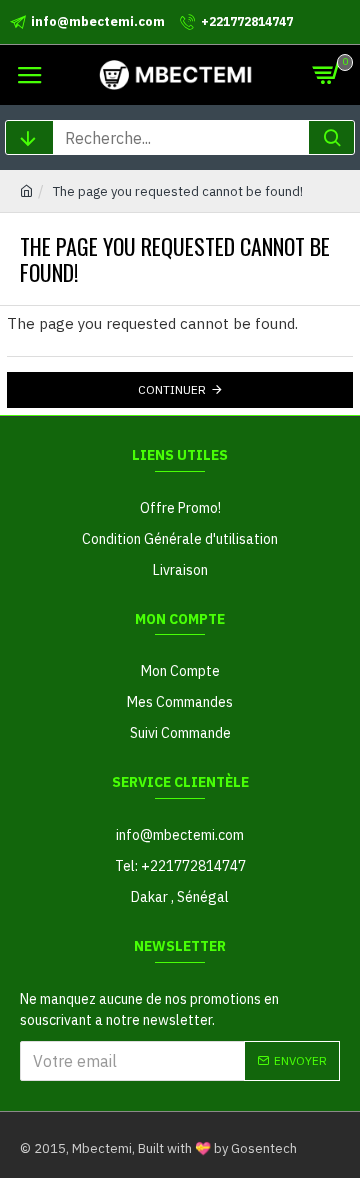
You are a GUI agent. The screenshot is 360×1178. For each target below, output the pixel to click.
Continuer (172, 389)
